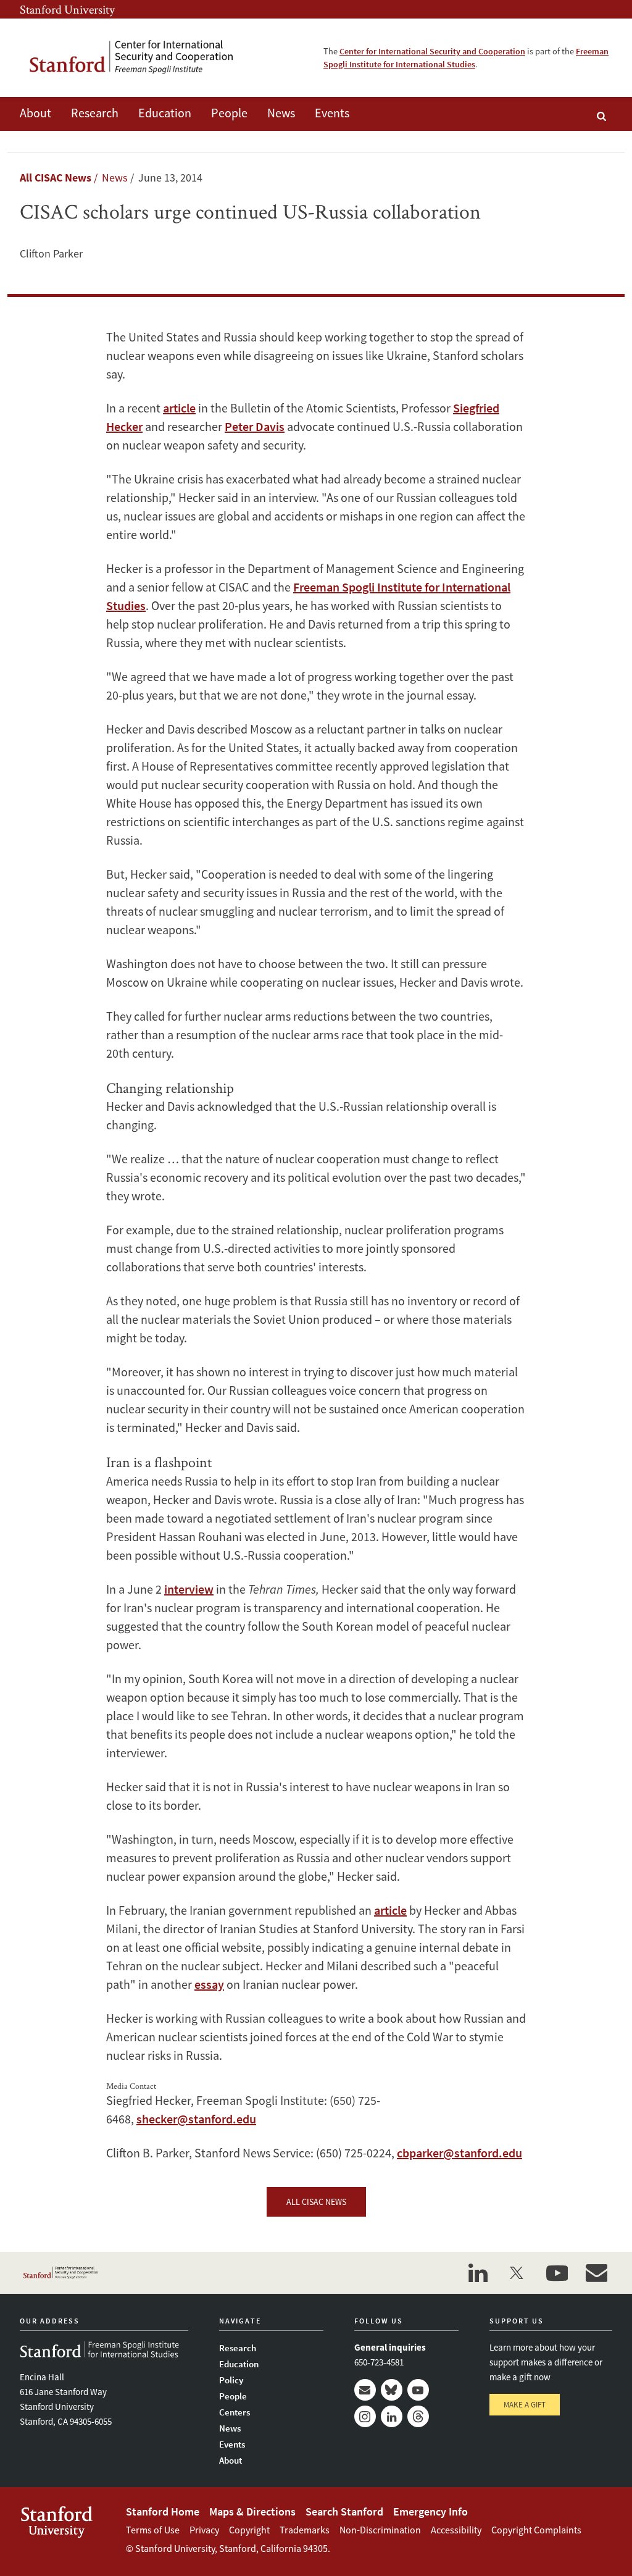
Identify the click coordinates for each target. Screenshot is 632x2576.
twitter (517, 2273)
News (281, 113)
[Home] (140, 58)
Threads (418, 2416)
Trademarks (305, 2530)
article (179, 408)
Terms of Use (153, 2530)
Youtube (418, 2390)
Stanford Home (163, 2511)
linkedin (478, 2273)
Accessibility (456, 2530)
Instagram (365, 2416)
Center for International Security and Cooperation (432, 51)
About (35, 113)
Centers (235, 2412)
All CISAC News (56, 178)
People (229, 113)
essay (209, 1984)
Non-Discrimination (380, 2530)
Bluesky (392, 2390)
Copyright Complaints (536, 2530)
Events (332, 113)
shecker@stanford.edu (196, 2119)
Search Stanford (344, 2511)
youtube (557, 2273)
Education (165, 113)
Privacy (204, 2530)
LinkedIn (392, 2416)
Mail (365, 2390)
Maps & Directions (252, 2511)
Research (95, 113)
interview (189, 1589)
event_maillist (596, 2273)
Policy (231, 2380)
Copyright (249, 2530)
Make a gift (525, 2405)
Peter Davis (255, 426)
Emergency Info (430, 2511)
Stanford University (67, 9)
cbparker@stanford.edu (459, 2153)
